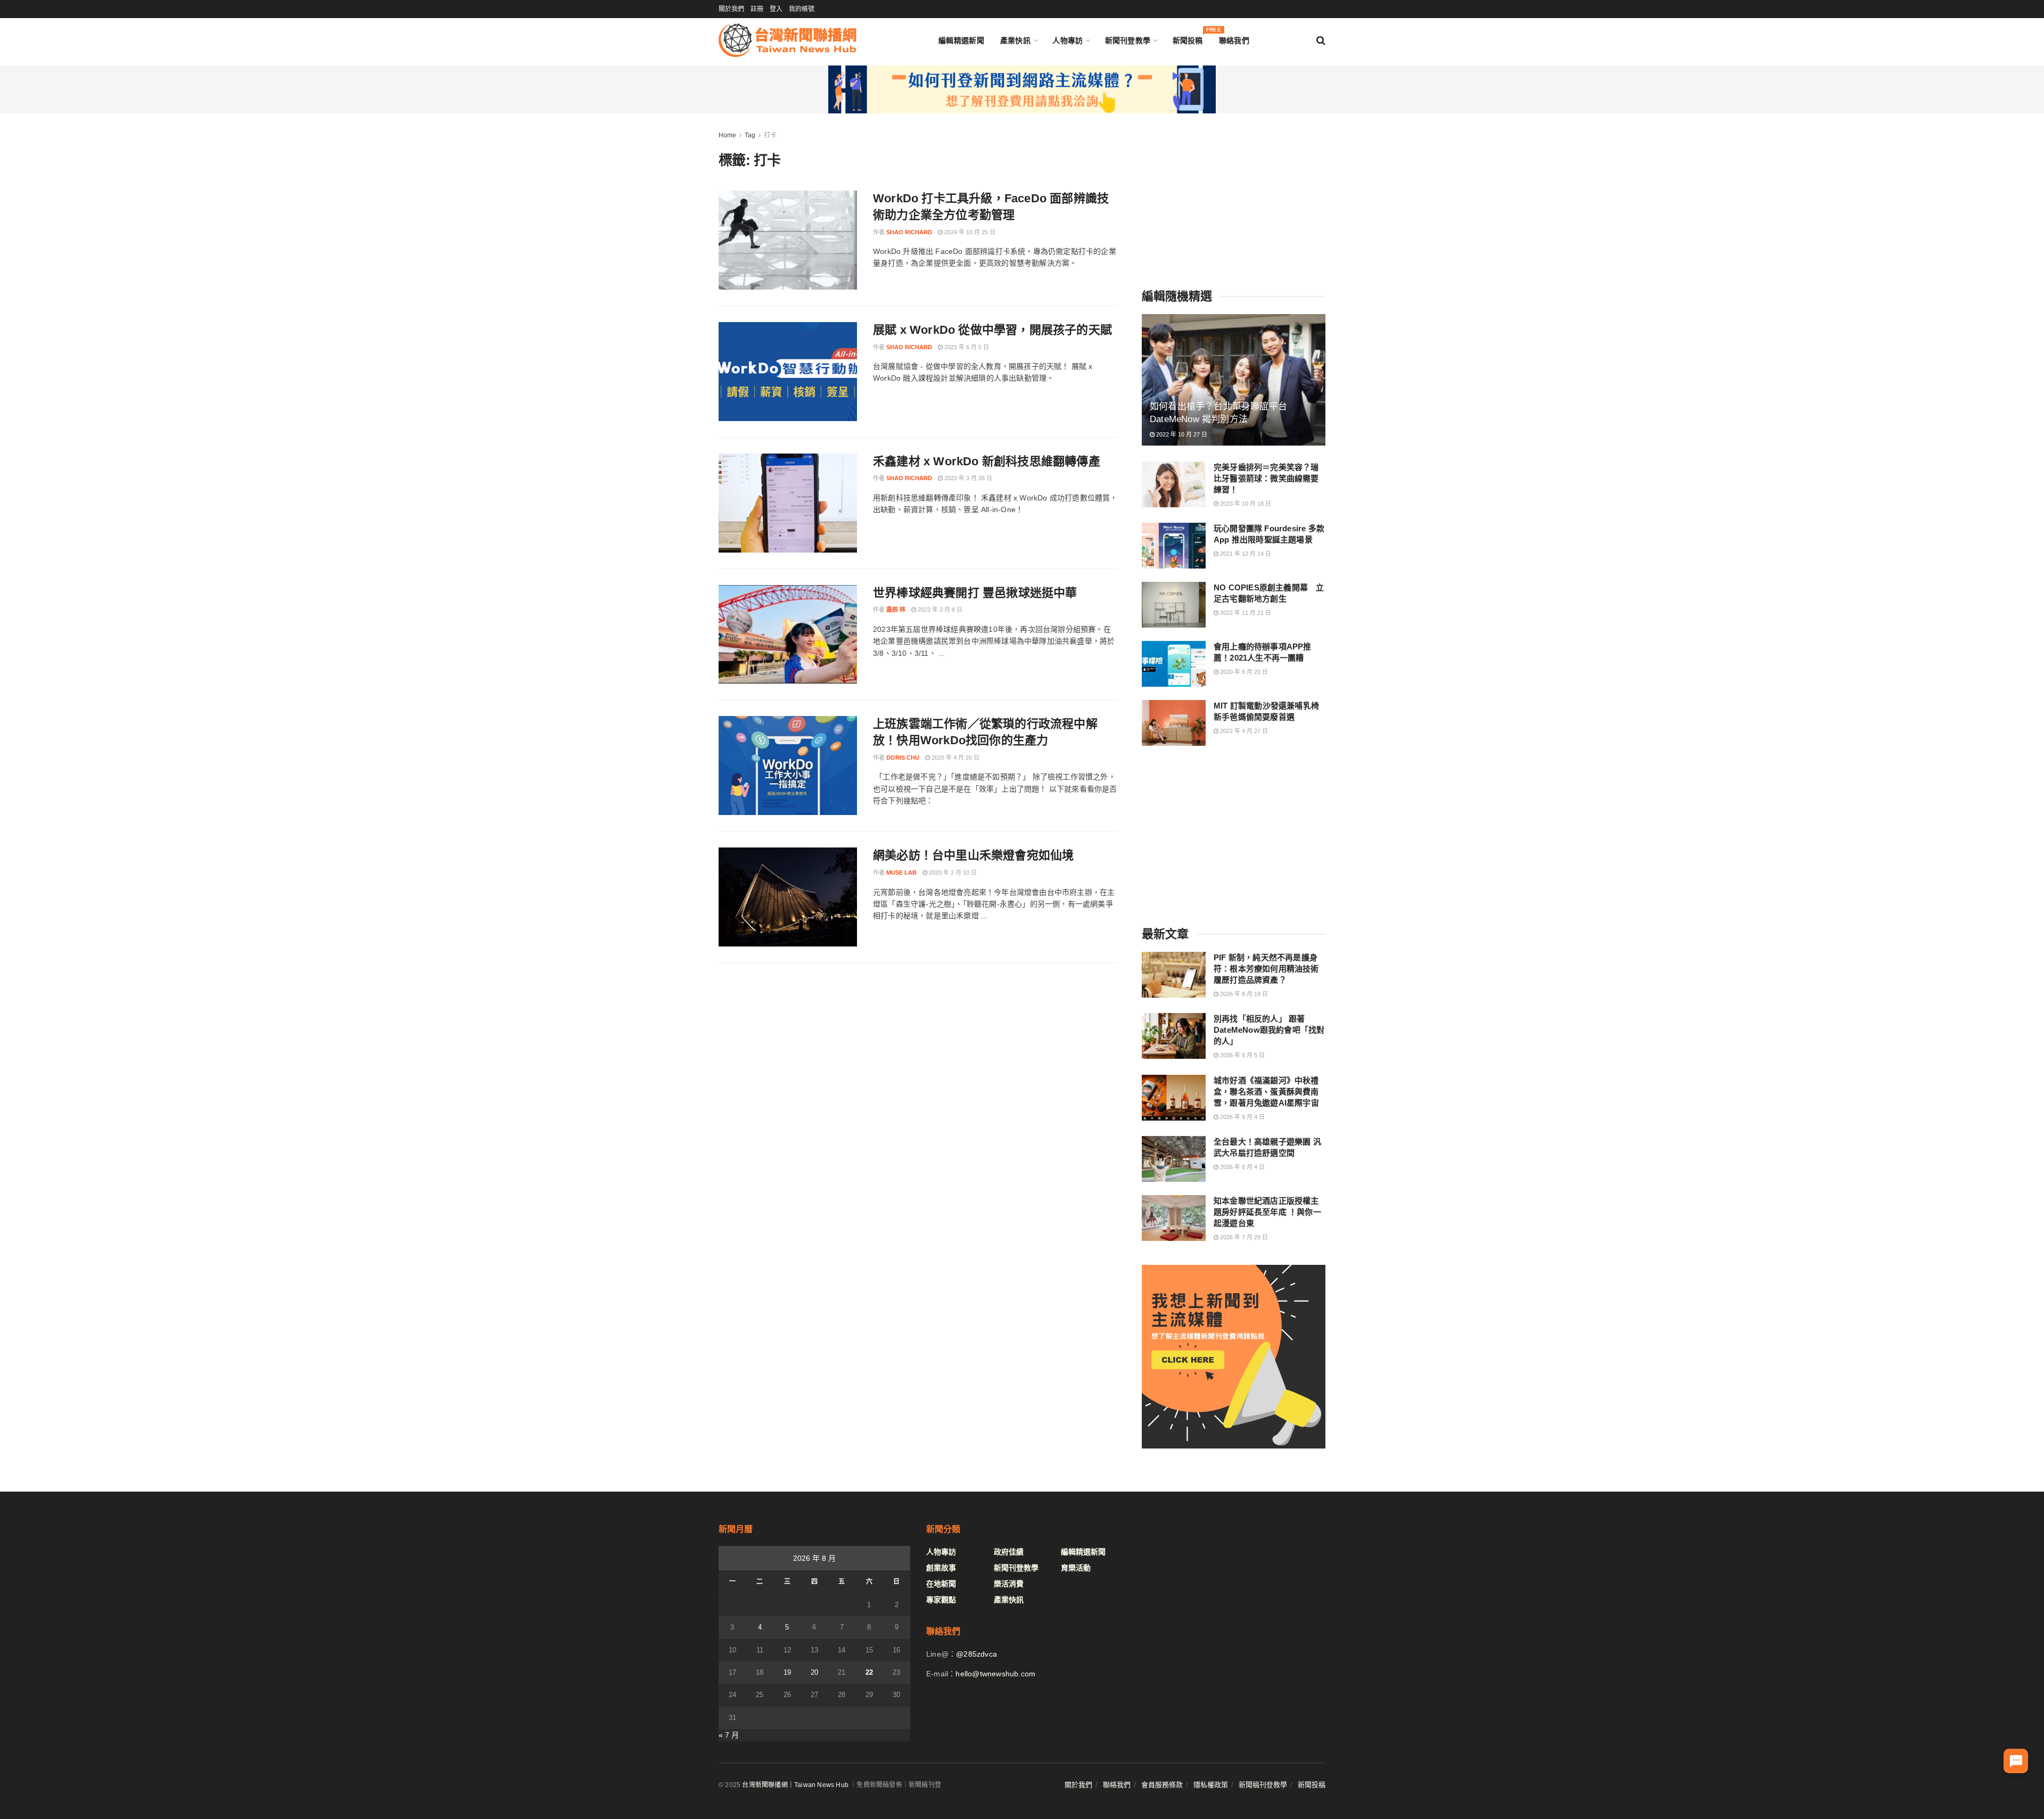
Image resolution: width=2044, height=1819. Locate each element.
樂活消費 (1009, 1584)
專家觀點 (941, 1600)
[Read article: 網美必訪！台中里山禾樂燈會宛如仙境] (788, 897)
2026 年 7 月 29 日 (1243, 1237)
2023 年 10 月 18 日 (1245, 504)
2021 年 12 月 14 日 (1245, 554)
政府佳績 (1009, 1552)
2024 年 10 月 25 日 (969, 232)
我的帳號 (802, 9)
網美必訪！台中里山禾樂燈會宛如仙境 (973, 855)
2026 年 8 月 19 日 (1243, 994)
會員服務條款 (1162, 1785)
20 (814, 1672)
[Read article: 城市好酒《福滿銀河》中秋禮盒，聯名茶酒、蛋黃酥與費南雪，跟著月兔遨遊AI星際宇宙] (1174, 1098)
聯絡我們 (1234, 40)
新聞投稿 (1188, 38)
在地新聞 (941, 1584)
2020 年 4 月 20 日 (955, 758)
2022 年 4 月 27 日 (1243, 731)
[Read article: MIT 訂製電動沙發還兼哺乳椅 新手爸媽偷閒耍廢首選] (1174, 723)
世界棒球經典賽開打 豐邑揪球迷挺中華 (975, 593)
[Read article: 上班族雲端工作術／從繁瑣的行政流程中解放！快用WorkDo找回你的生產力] (788, 766)
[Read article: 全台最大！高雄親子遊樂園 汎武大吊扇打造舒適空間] (1174, 1159)
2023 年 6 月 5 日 (966, 347)
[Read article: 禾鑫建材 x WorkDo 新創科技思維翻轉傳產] (788, 503)
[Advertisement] (1234, 196)
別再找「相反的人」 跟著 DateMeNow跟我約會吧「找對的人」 (1269, 1030)
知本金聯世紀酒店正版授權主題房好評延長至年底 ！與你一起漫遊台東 (1267, 1212)
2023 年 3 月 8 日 (939, 610)
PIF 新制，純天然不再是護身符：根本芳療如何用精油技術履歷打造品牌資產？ (1266, 969)
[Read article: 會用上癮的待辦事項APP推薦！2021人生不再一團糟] (1174, 664)
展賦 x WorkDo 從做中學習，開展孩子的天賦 (992, 330)
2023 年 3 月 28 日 (967, 478)
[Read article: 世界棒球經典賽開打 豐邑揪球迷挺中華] (788, 635)
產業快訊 (1015, 40)
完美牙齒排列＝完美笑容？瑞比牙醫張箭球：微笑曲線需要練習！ (1266, 478)
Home (727, 135)
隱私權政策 (1211, 1785)
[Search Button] (1321, 40)
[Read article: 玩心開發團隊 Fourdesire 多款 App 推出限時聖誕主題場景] (1174, 546)
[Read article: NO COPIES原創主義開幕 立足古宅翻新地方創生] (1174, 605)
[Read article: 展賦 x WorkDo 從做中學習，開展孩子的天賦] (788, 372)
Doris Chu (903, 758)
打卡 (770, 135)
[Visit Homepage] (788, 40)
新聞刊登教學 (1128, 40)
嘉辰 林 (896, 610)
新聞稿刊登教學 (1263, 1785)
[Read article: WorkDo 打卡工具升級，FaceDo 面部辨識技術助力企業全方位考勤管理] (788, 240)
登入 (776, 9)
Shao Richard (909, 232)
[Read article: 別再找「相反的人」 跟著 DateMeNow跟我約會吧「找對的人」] (1174, 1036)
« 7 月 (729, 1735)
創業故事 (941, 1568)
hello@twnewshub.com (995, 1674)
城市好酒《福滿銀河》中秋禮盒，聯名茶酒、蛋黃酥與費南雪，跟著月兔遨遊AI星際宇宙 (1266, 1092)
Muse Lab (901, 873)
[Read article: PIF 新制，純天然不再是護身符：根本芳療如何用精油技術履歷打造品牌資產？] (1174, 975)
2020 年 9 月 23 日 (1243, 672)
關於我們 (731, 9)
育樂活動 (1076, 1568)
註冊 (757, 9)
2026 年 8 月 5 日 (1242, 1055)
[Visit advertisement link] (1022, 89)
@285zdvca (976, 1654)
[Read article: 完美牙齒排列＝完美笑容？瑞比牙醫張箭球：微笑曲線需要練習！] (1174, 484)
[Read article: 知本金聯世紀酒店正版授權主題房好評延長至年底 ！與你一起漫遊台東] (1174, 1218)
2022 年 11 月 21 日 (1245, 613)
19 (787, 1672)
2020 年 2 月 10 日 (952, 873)
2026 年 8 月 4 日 (1242, 1117)
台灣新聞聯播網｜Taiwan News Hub (795, 1785)
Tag (750, 135)
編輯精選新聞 (961, 40)
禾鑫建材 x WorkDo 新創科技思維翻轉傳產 (987, 461)
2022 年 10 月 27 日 (1181, 434)
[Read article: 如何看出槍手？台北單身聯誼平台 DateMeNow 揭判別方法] (1234, 380)
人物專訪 (1068, 40)
